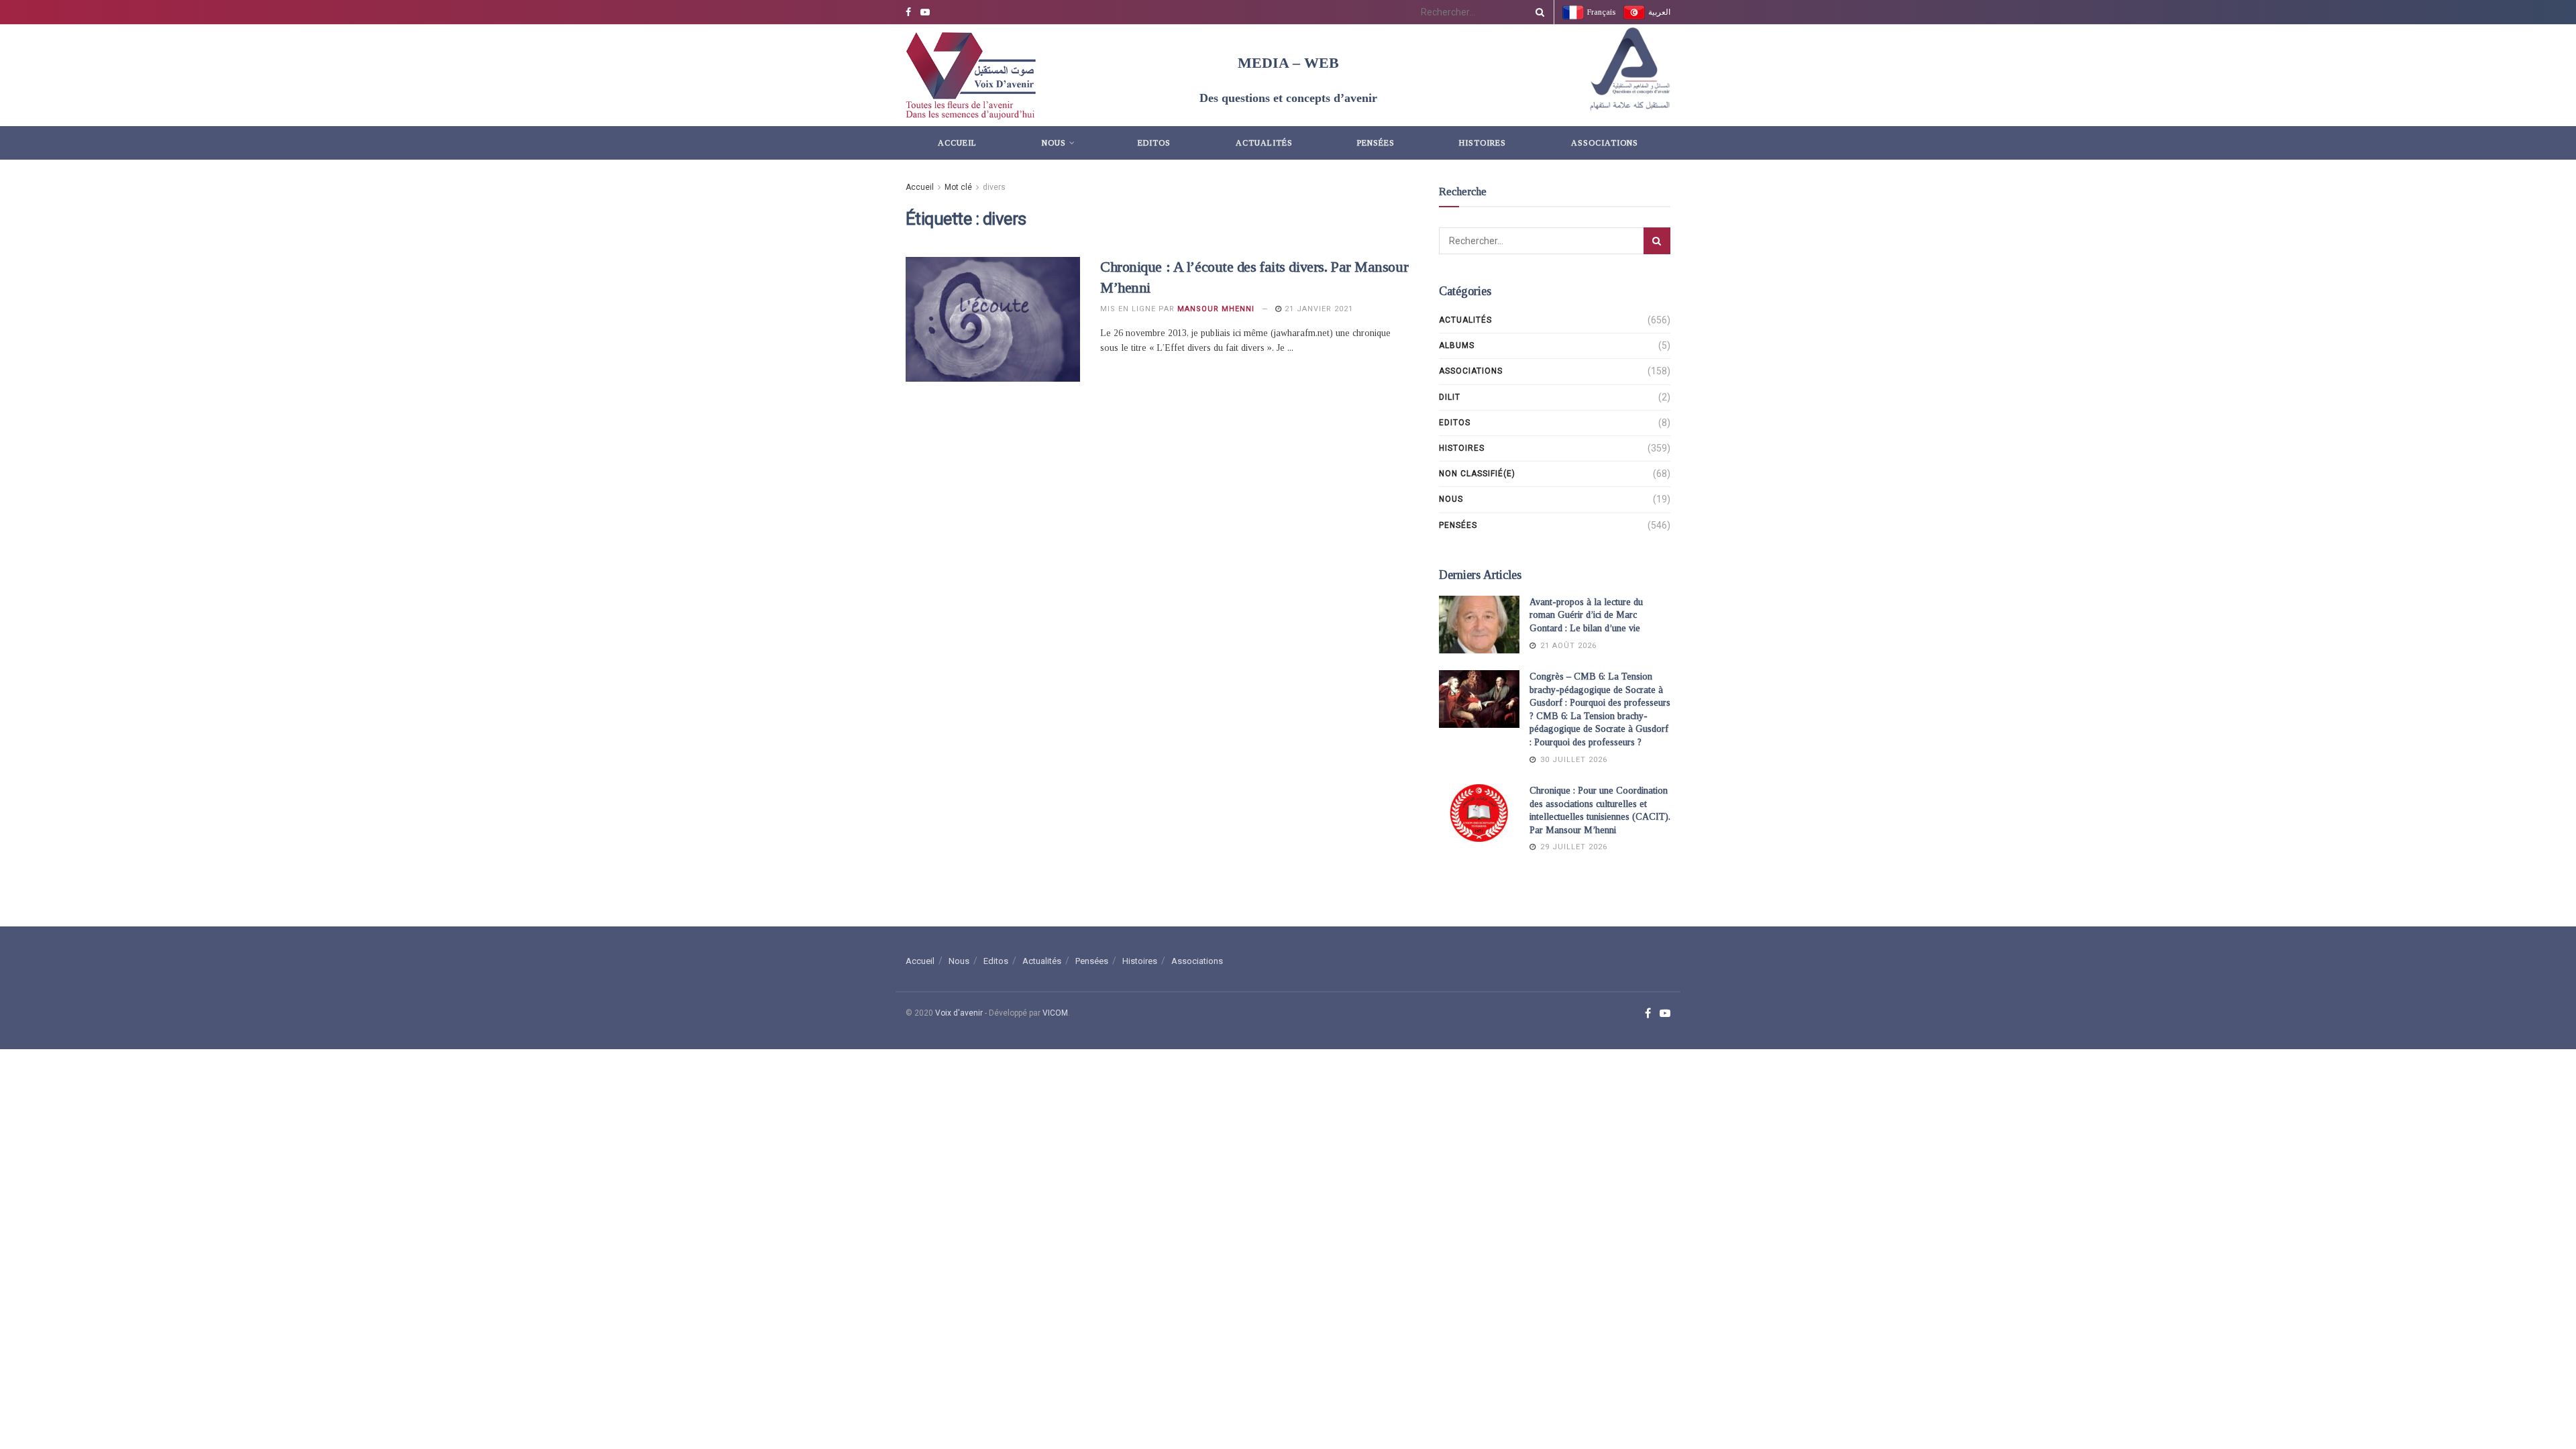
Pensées (1376, 143)
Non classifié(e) (1477, 474)
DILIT (1450, 397)
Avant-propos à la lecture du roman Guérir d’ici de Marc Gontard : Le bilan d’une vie (1586, 615)
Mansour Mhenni (1216, 309)
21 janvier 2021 (1318, 309)
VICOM (1055, 1013)
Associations (1605, 143)
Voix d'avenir (959, 1013)
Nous (1054, 143)
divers (994, 187)
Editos (1154, 143)
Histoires (1483, 143)
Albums (1457, 345)
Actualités (1264, 143)
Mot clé (958, 187)
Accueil (957, 143)
